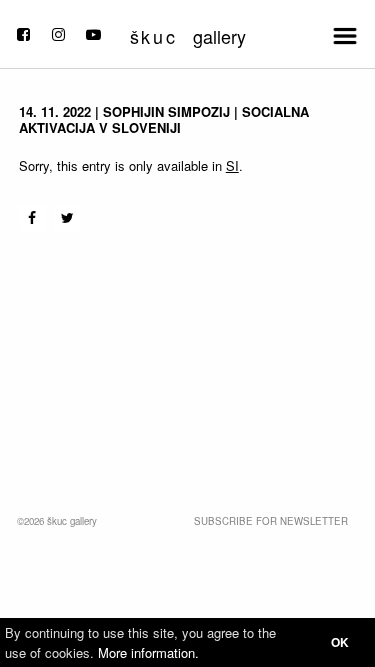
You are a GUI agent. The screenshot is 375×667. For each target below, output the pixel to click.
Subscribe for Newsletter (271, 521)
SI (232, 165)
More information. (148, 652)
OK (340, 642)
